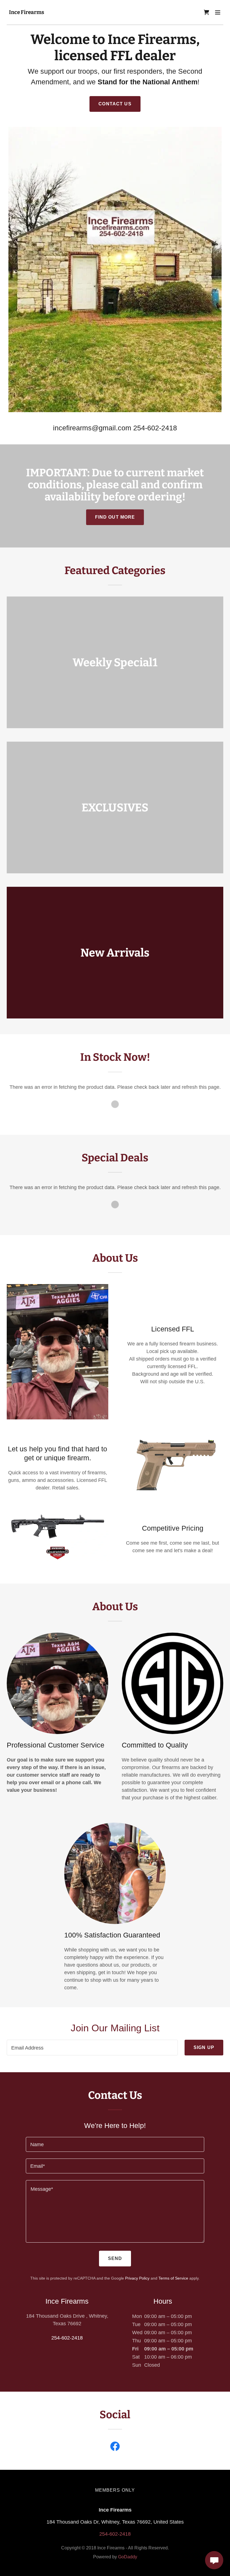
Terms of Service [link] (173, 2278)
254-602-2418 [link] (155, 428)
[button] (218, 12)
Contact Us (115, 104)
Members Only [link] (115, 2490)
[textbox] (92, 2048)
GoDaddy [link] (128, 2557)
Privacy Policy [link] (137, 2278)
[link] (27, 12)
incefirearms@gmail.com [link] (92, 428)
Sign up (204, 2047)
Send (115, 2258)
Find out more (115, 517)
